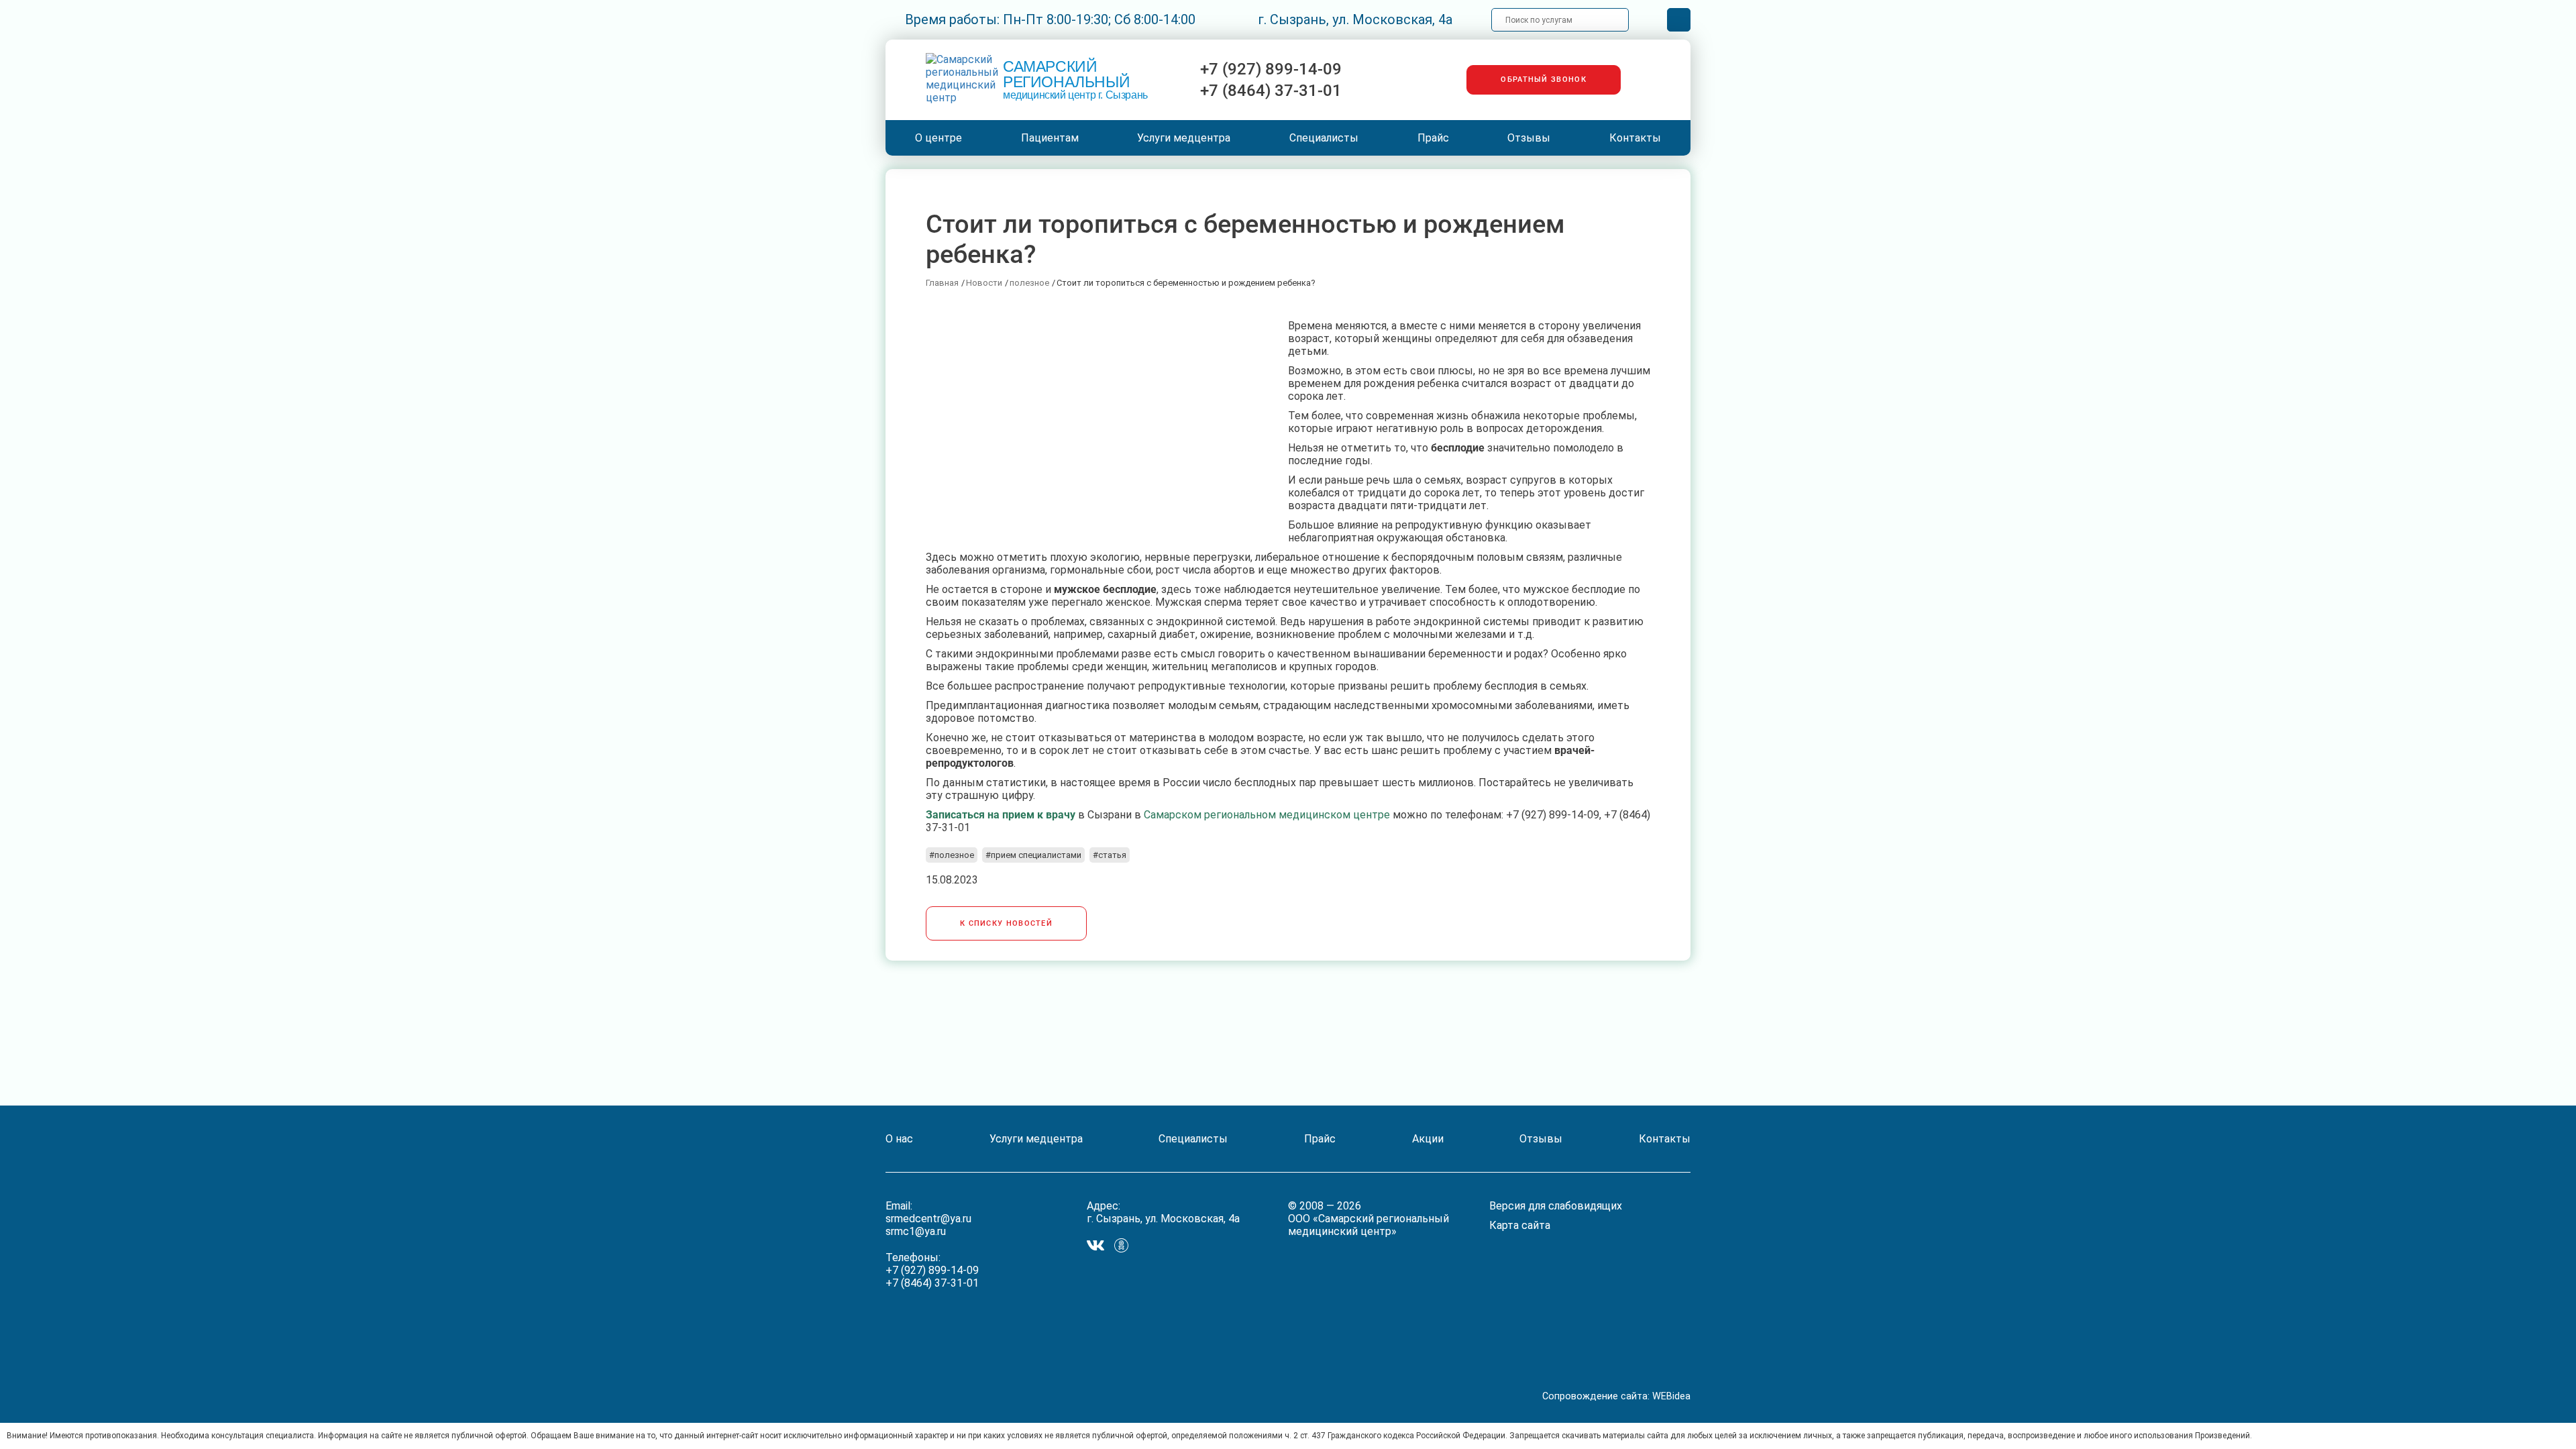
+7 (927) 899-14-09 (1271, 69)
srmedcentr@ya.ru (928, 1219)
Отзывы (1529, 138)
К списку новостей (1006, 923)
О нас (899, 1139)
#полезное (952, 855)
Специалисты (1324, 138)
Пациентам (1050, 138)
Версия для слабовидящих (1556, 1206)
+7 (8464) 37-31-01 (1271, 91)
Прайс (1433, 138)
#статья (1110, 855)
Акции (1428, 1139)
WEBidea (1671, 1396)
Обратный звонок (1544, 79)
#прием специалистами (1033, 855)
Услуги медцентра (1184, 138)
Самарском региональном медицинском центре (1267, 815)
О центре (938, 138)
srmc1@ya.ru (916, 1231)
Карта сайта (1520, 1225)
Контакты (1635, 138)
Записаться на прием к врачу (1001, 815)
